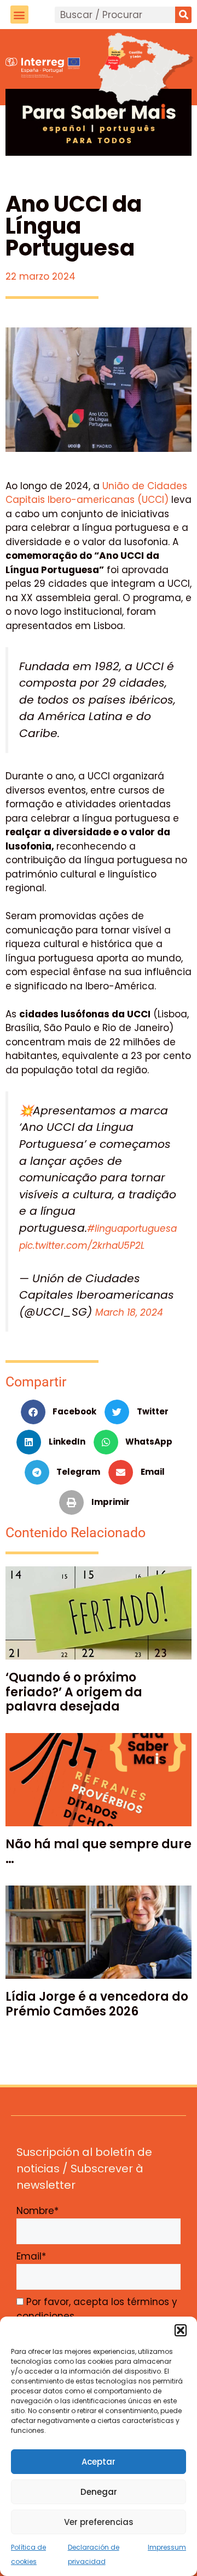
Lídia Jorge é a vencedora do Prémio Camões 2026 (97, 2004)
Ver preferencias (99, 2522)
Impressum (167, 2547)
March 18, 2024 (129, 1312)
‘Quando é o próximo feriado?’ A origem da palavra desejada (74, 1692)
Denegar (99, 2492)
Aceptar (99, 2462)
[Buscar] (183, 15)
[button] (181, 2330)
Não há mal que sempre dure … (99, 1851)
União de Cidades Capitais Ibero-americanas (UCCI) (96, 493)
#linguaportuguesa (132, 1228)
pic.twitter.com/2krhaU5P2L (82, 1245)
